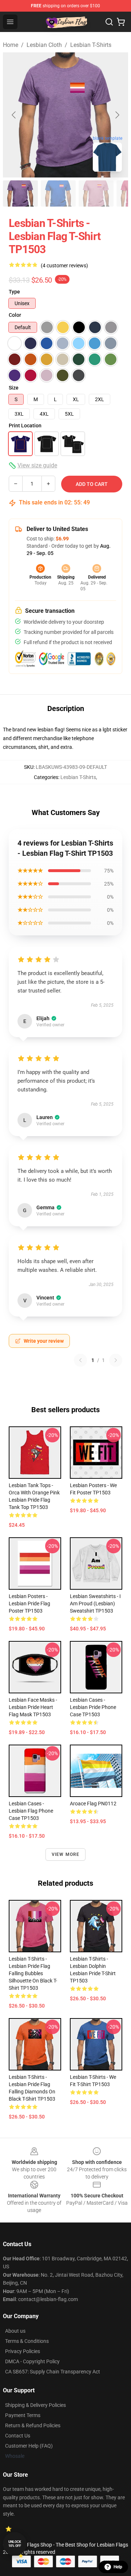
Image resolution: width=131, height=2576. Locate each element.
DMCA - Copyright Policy (32, 2361)
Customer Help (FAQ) (29, 2446)
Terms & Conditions (27, 2341)
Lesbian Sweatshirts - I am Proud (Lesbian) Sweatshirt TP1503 (95, 1603)
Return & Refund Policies (33, 2425)
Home (11, 45)
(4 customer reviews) (64, 265)
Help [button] (118, 2567)
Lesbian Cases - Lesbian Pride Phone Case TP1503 (93, 1707)
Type (14, 292)
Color (15, 315)
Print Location (25, 426)
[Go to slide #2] (58, 193)
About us (15, 2331)
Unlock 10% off (15, 2544)
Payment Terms (23, 2415)
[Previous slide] (14, 115)
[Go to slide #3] (96, 193)
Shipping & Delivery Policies (35, 2405)
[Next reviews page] (116, 1360)
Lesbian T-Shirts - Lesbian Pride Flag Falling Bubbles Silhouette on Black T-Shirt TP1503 (33, 1973)
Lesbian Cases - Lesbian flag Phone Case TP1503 (31, 1811)
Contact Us (18, 2436)
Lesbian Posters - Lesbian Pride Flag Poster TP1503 (29, 1603)
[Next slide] (117, 115)
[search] (109, 22)
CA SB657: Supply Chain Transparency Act (53, 2372)
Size (14, 388)
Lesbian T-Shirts (91, 45)
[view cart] (121, 22)
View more (66, 1854)
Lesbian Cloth (44, 45)
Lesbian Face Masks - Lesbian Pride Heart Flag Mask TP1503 (33, 1707)
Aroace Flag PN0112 (93, 1804)
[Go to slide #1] (20, 193)
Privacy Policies (23, 2351)
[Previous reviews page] (80, 1360)
